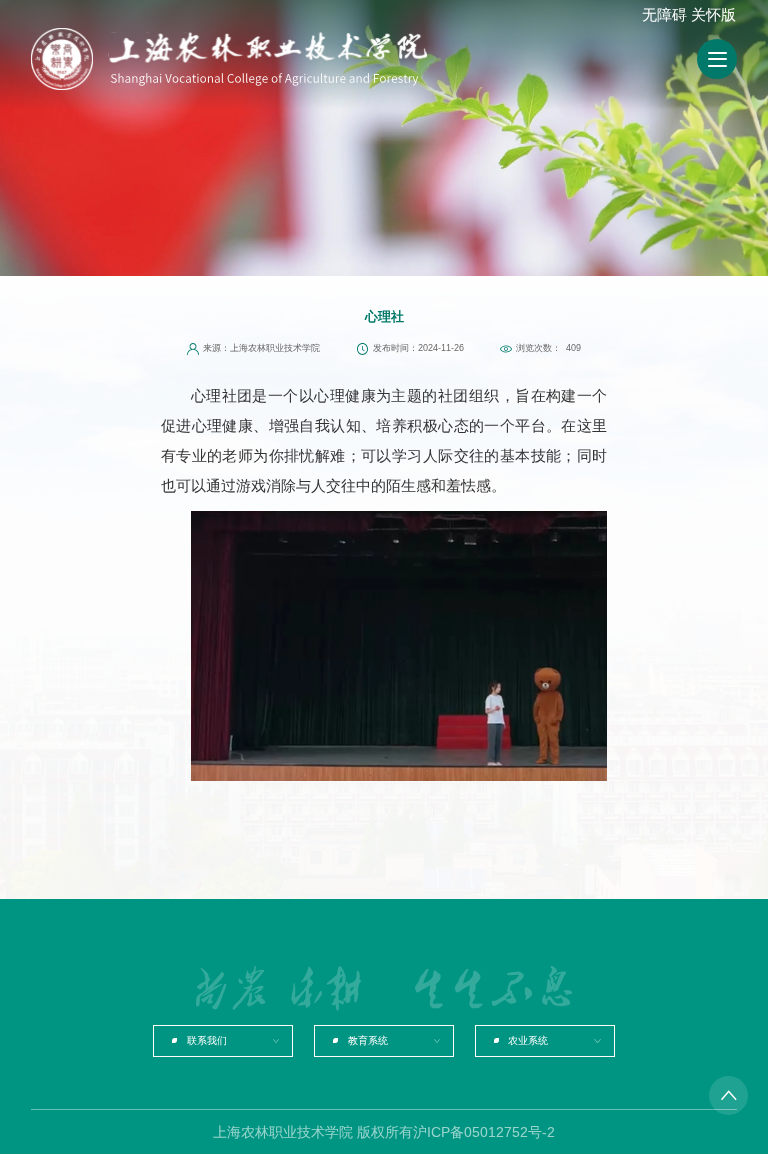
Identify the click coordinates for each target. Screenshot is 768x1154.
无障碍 (664, 14)
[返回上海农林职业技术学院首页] (267, 59)
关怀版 (713, 14)
